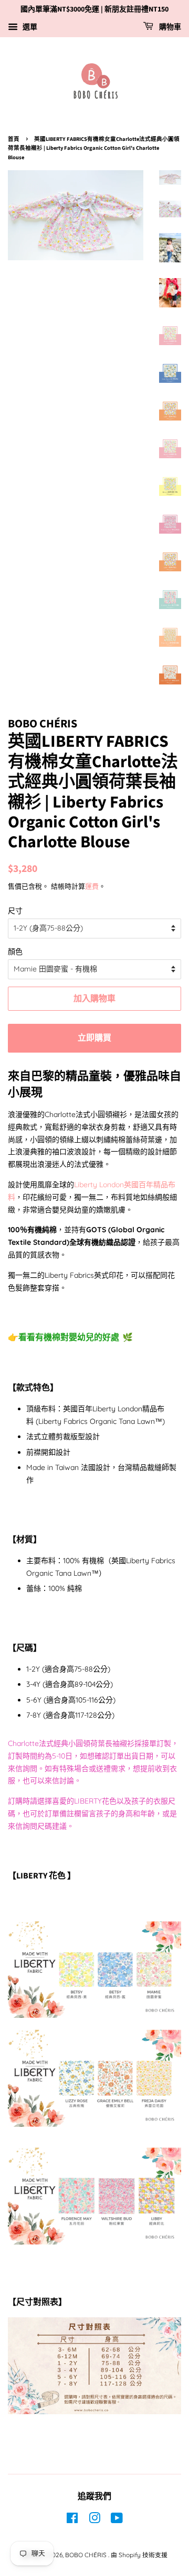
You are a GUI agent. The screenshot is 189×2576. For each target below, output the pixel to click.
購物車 (169, 27)
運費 (92, 886)
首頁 (14, 139)
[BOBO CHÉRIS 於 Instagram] (94, 2520)
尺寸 (15, 911)
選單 (29, 27)
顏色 (15, 952)
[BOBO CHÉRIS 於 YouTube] (117, 2520)
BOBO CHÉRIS (87, 2555)
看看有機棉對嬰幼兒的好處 (69, 1337)
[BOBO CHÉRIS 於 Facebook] (72, 2520)
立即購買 (94, 1038)
